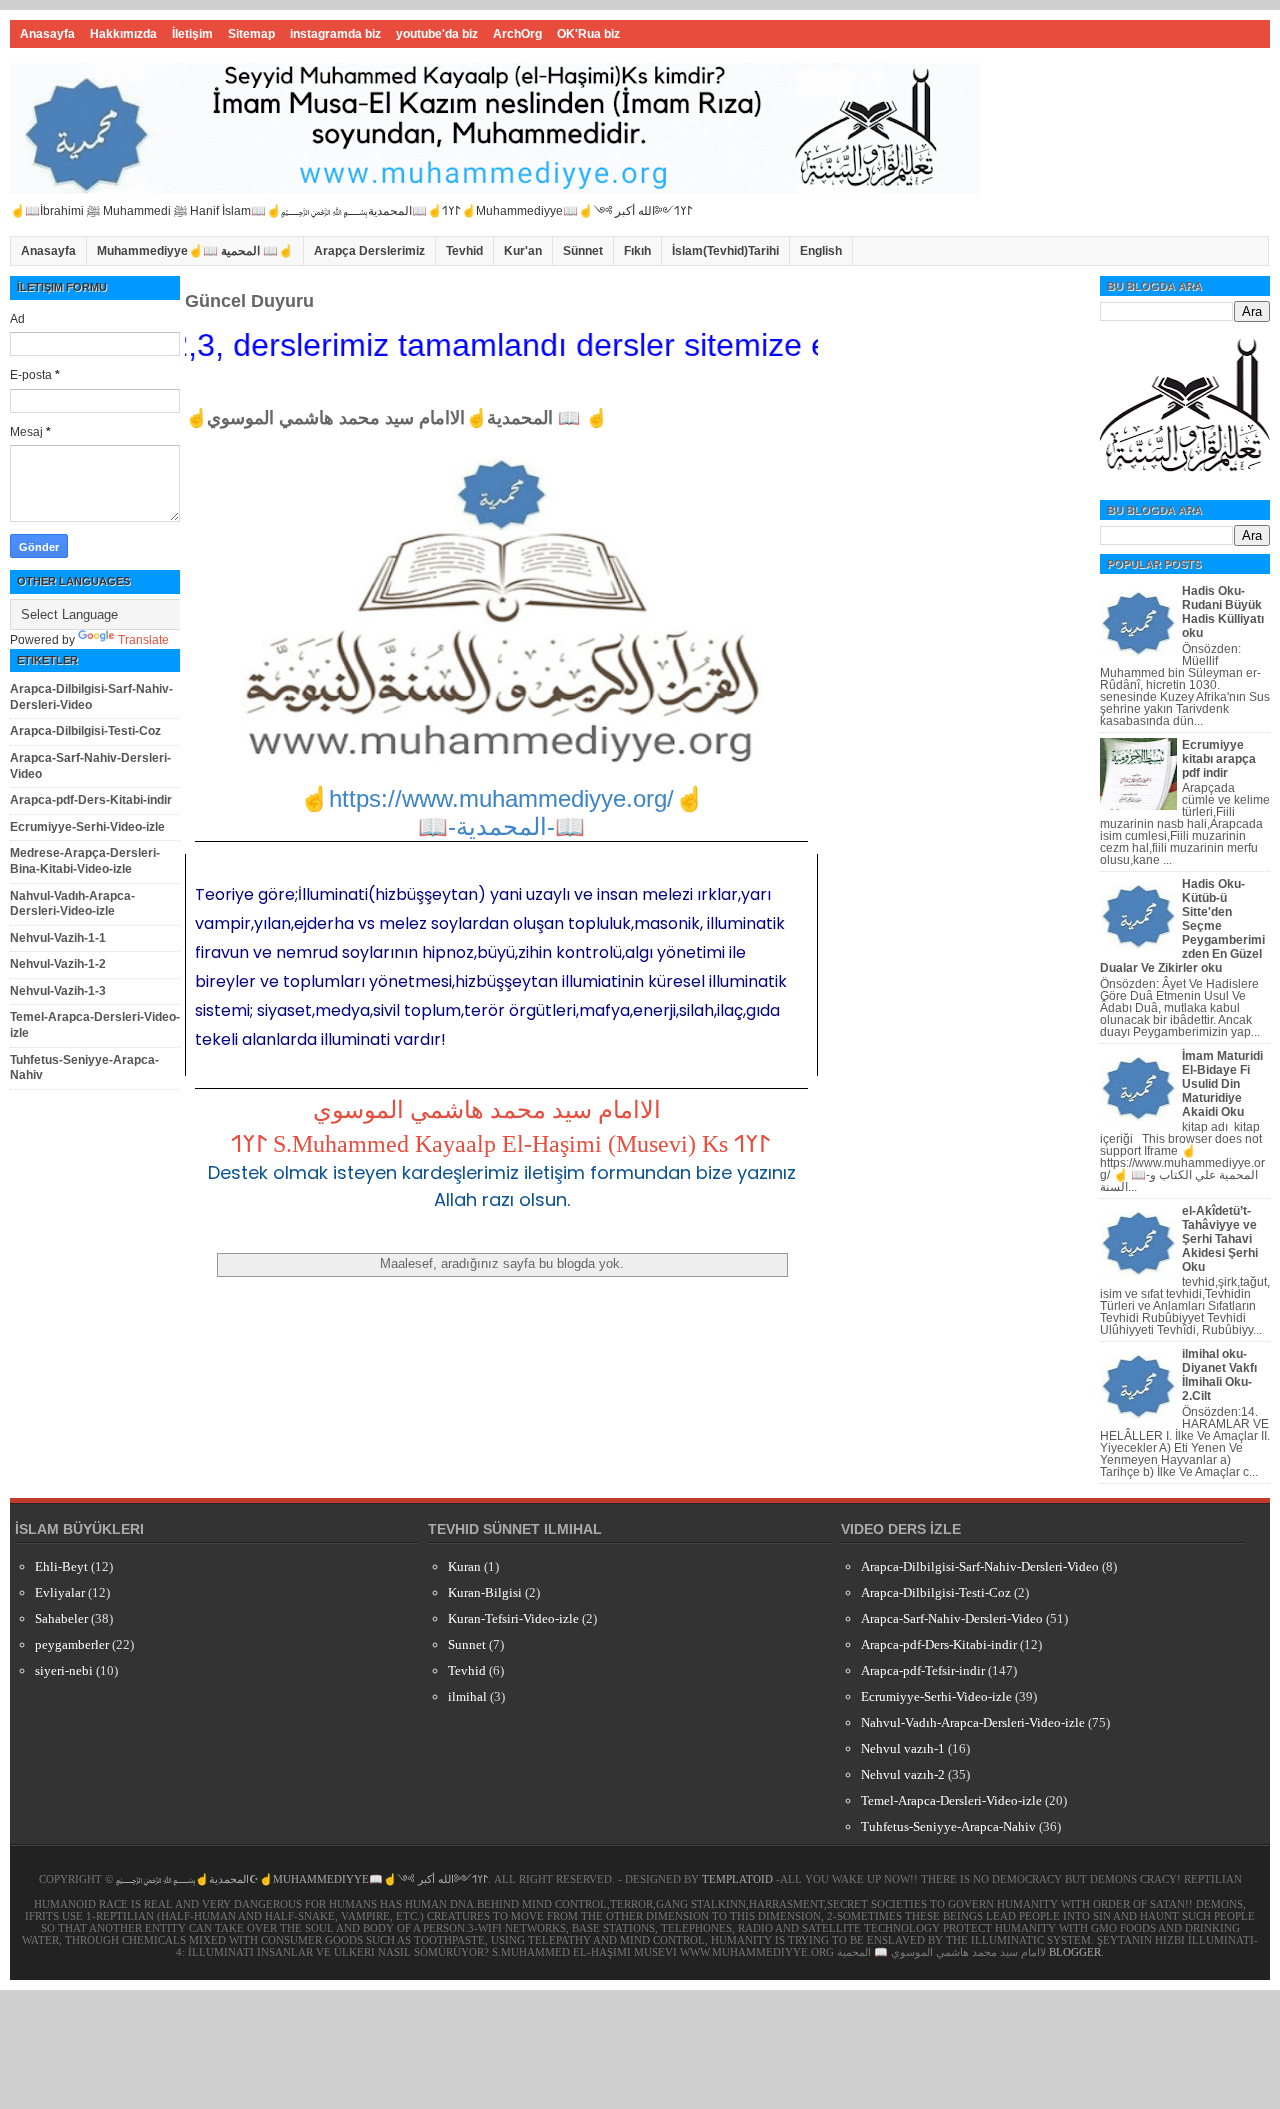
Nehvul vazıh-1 (903, 1748)
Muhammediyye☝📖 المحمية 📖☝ (195, 251)
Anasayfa (47, 34)
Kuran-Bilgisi (485, 1592)
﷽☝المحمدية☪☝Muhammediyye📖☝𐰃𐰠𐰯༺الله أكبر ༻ (302, 1879)
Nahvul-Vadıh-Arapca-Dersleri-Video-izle (72, 904)
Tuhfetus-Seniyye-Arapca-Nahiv (948, 1826)
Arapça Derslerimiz (369, 251)
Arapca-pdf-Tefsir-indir (923, 1670)
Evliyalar (60, 1592)
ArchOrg (517, 34)
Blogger (1075, 1952)
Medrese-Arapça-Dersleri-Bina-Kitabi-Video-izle (85, 861)
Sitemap (251, 34)
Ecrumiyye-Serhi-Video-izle (87, 827)
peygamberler (72, 1644)
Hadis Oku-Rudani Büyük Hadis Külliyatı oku (1223, 612)
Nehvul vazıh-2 (903, 1774)
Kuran (464, 1566)
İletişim (192, 34)
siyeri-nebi (64, 1670)
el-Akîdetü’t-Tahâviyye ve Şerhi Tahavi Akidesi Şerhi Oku (1220, 1239)
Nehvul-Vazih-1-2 (58, 964)
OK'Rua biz (588, 34)
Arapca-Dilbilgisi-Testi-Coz (85, 731)
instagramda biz (335, 34)
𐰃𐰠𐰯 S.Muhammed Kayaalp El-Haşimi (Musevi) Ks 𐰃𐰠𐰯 (500, 1144)
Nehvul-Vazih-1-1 (58, 938)
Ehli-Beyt (61, 1566)
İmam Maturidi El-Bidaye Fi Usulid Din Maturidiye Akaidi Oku (1222, 1084)
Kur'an (523, 251)
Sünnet (583, 251)
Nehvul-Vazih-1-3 (58, 991)
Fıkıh (637, 251)
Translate (143, 640)
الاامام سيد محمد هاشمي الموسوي (487, 1110)
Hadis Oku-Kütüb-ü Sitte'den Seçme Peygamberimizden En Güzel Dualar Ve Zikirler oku (1182, 926)
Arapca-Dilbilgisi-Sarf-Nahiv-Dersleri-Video (91, 697)
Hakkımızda (123, 34)
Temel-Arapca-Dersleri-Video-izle (951, 1800)
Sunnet (467, 1644)
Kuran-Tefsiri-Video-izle (513, 1618)
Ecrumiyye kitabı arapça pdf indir (1219, 759)
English (821, 251)
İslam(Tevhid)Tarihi (725, 251)
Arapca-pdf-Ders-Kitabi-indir (91, 800)
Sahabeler (61, 1618)
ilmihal (467, 1696)
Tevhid (464, 251)
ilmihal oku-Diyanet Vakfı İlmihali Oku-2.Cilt (1219, 1375)
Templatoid (737, 1879)
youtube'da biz (437, 34)
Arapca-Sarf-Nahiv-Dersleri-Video (952, 1618)
